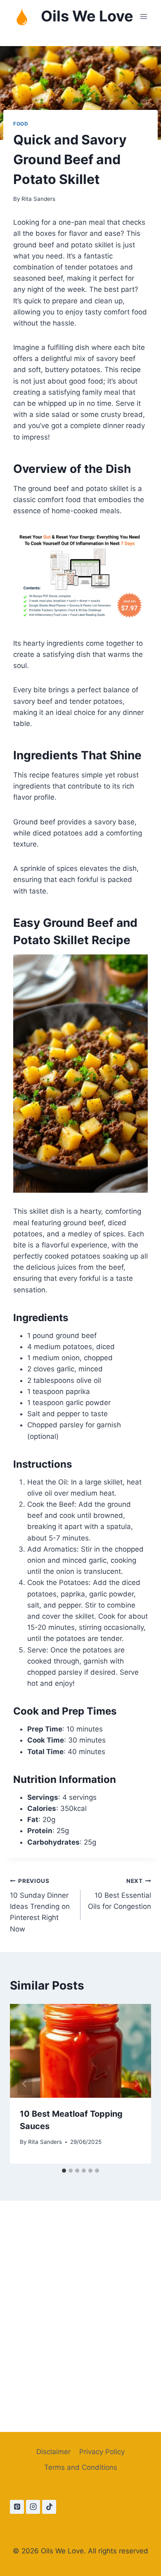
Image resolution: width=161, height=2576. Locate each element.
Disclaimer (53, 2452)
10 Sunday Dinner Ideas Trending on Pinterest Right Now (40, 1905)
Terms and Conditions (81, 2467)
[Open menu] (143, 16)
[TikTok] (49, 2507)
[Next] (136, 2084)
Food (21, 124)
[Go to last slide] (25, 2084)
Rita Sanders (38, 199)
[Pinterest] (17, 2507)
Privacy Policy (102, 2452)
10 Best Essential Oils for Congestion (120, 1894)
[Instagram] (33, 2507)
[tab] (64, 2171)
